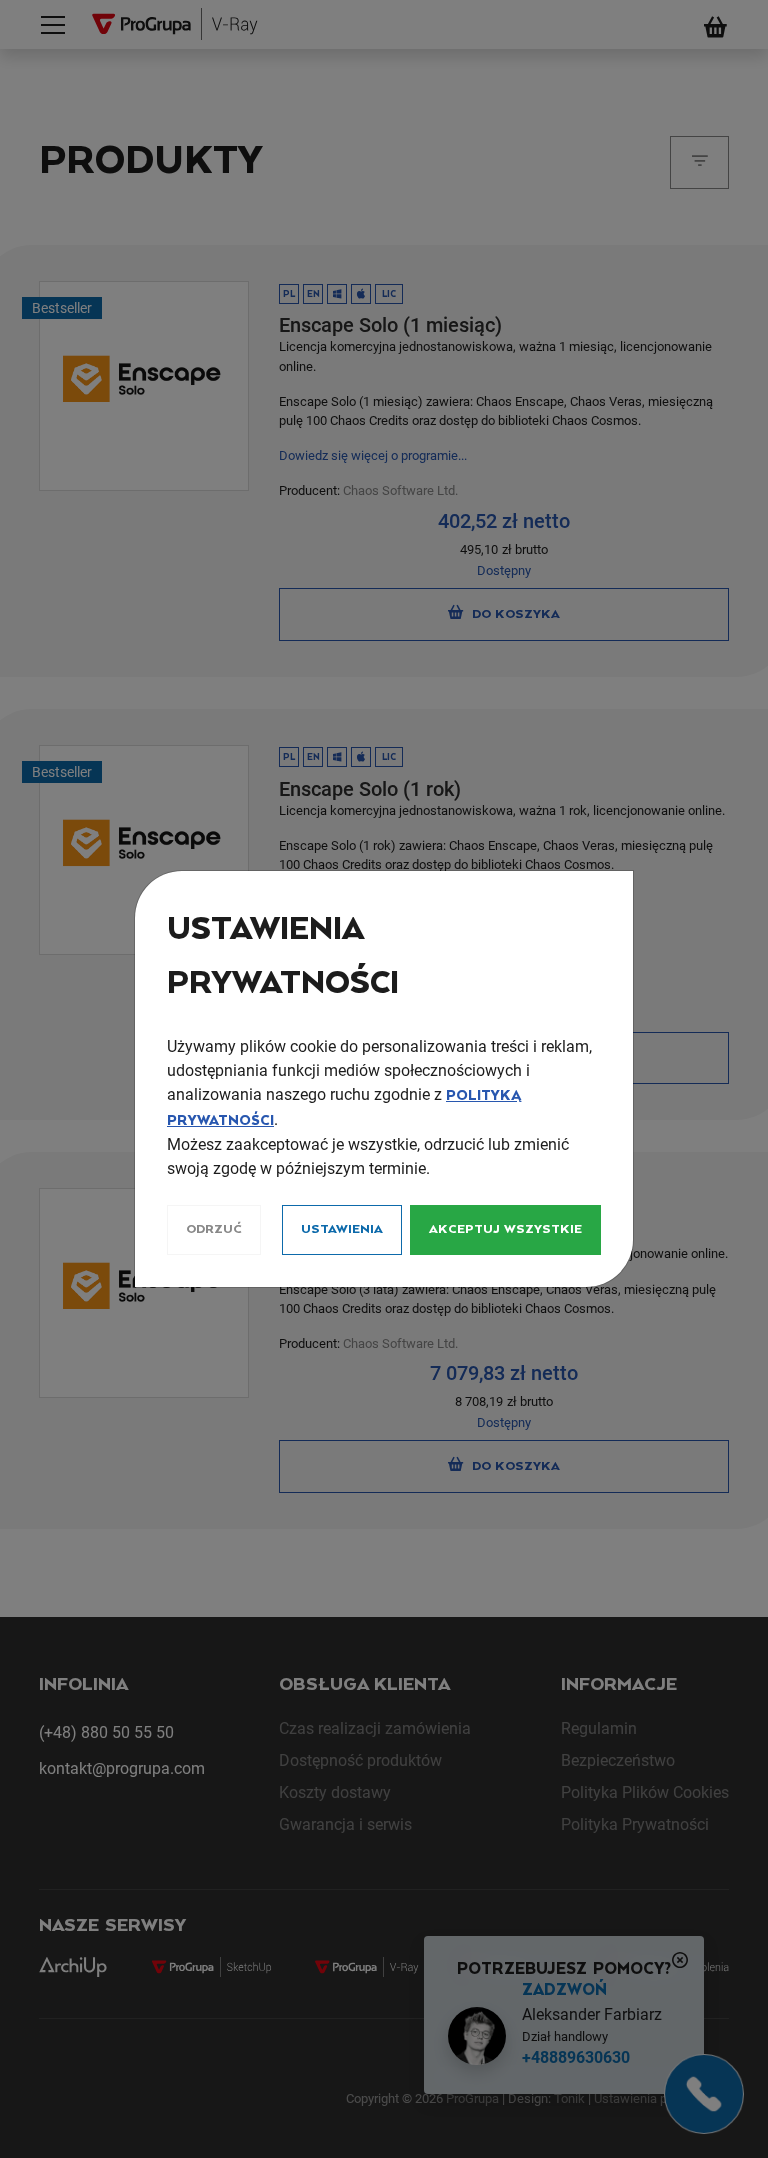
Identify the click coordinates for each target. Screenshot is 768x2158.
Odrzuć (214, 1229)
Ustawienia (342, 1229)
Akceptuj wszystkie (505, 1229)
